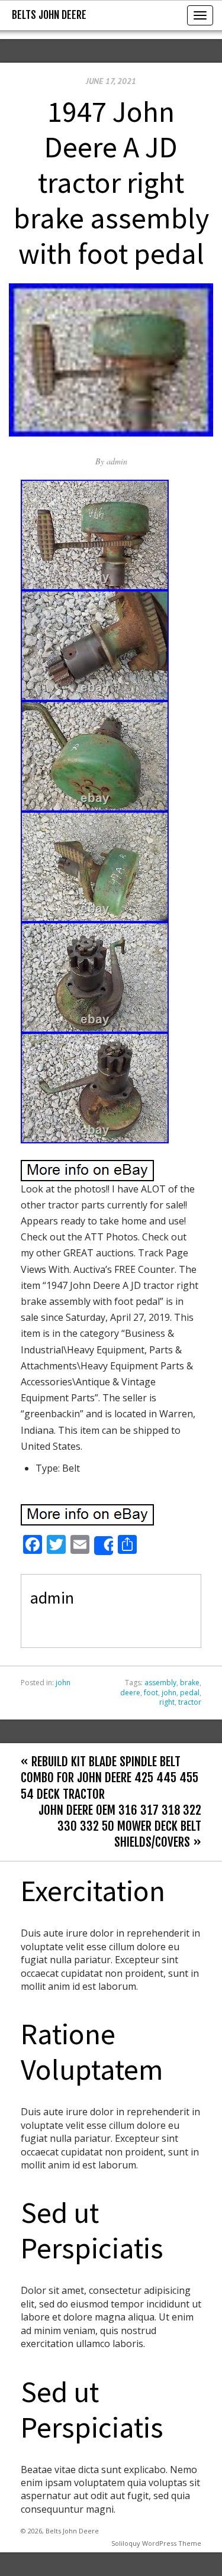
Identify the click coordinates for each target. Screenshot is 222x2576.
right (167, 1702)
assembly (160, 1683)
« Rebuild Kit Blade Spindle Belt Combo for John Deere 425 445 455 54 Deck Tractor (110, 1777)
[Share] (104, 1546)
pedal (190, 1693)
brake (190, 1683)
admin (117, 461)
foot (151, 1693)
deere (130, 1693)
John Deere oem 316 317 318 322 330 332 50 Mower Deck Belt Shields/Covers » (120, 1826)
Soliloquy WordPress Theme (156, 2543)
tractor (190, 1702)
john (63, 1683)
